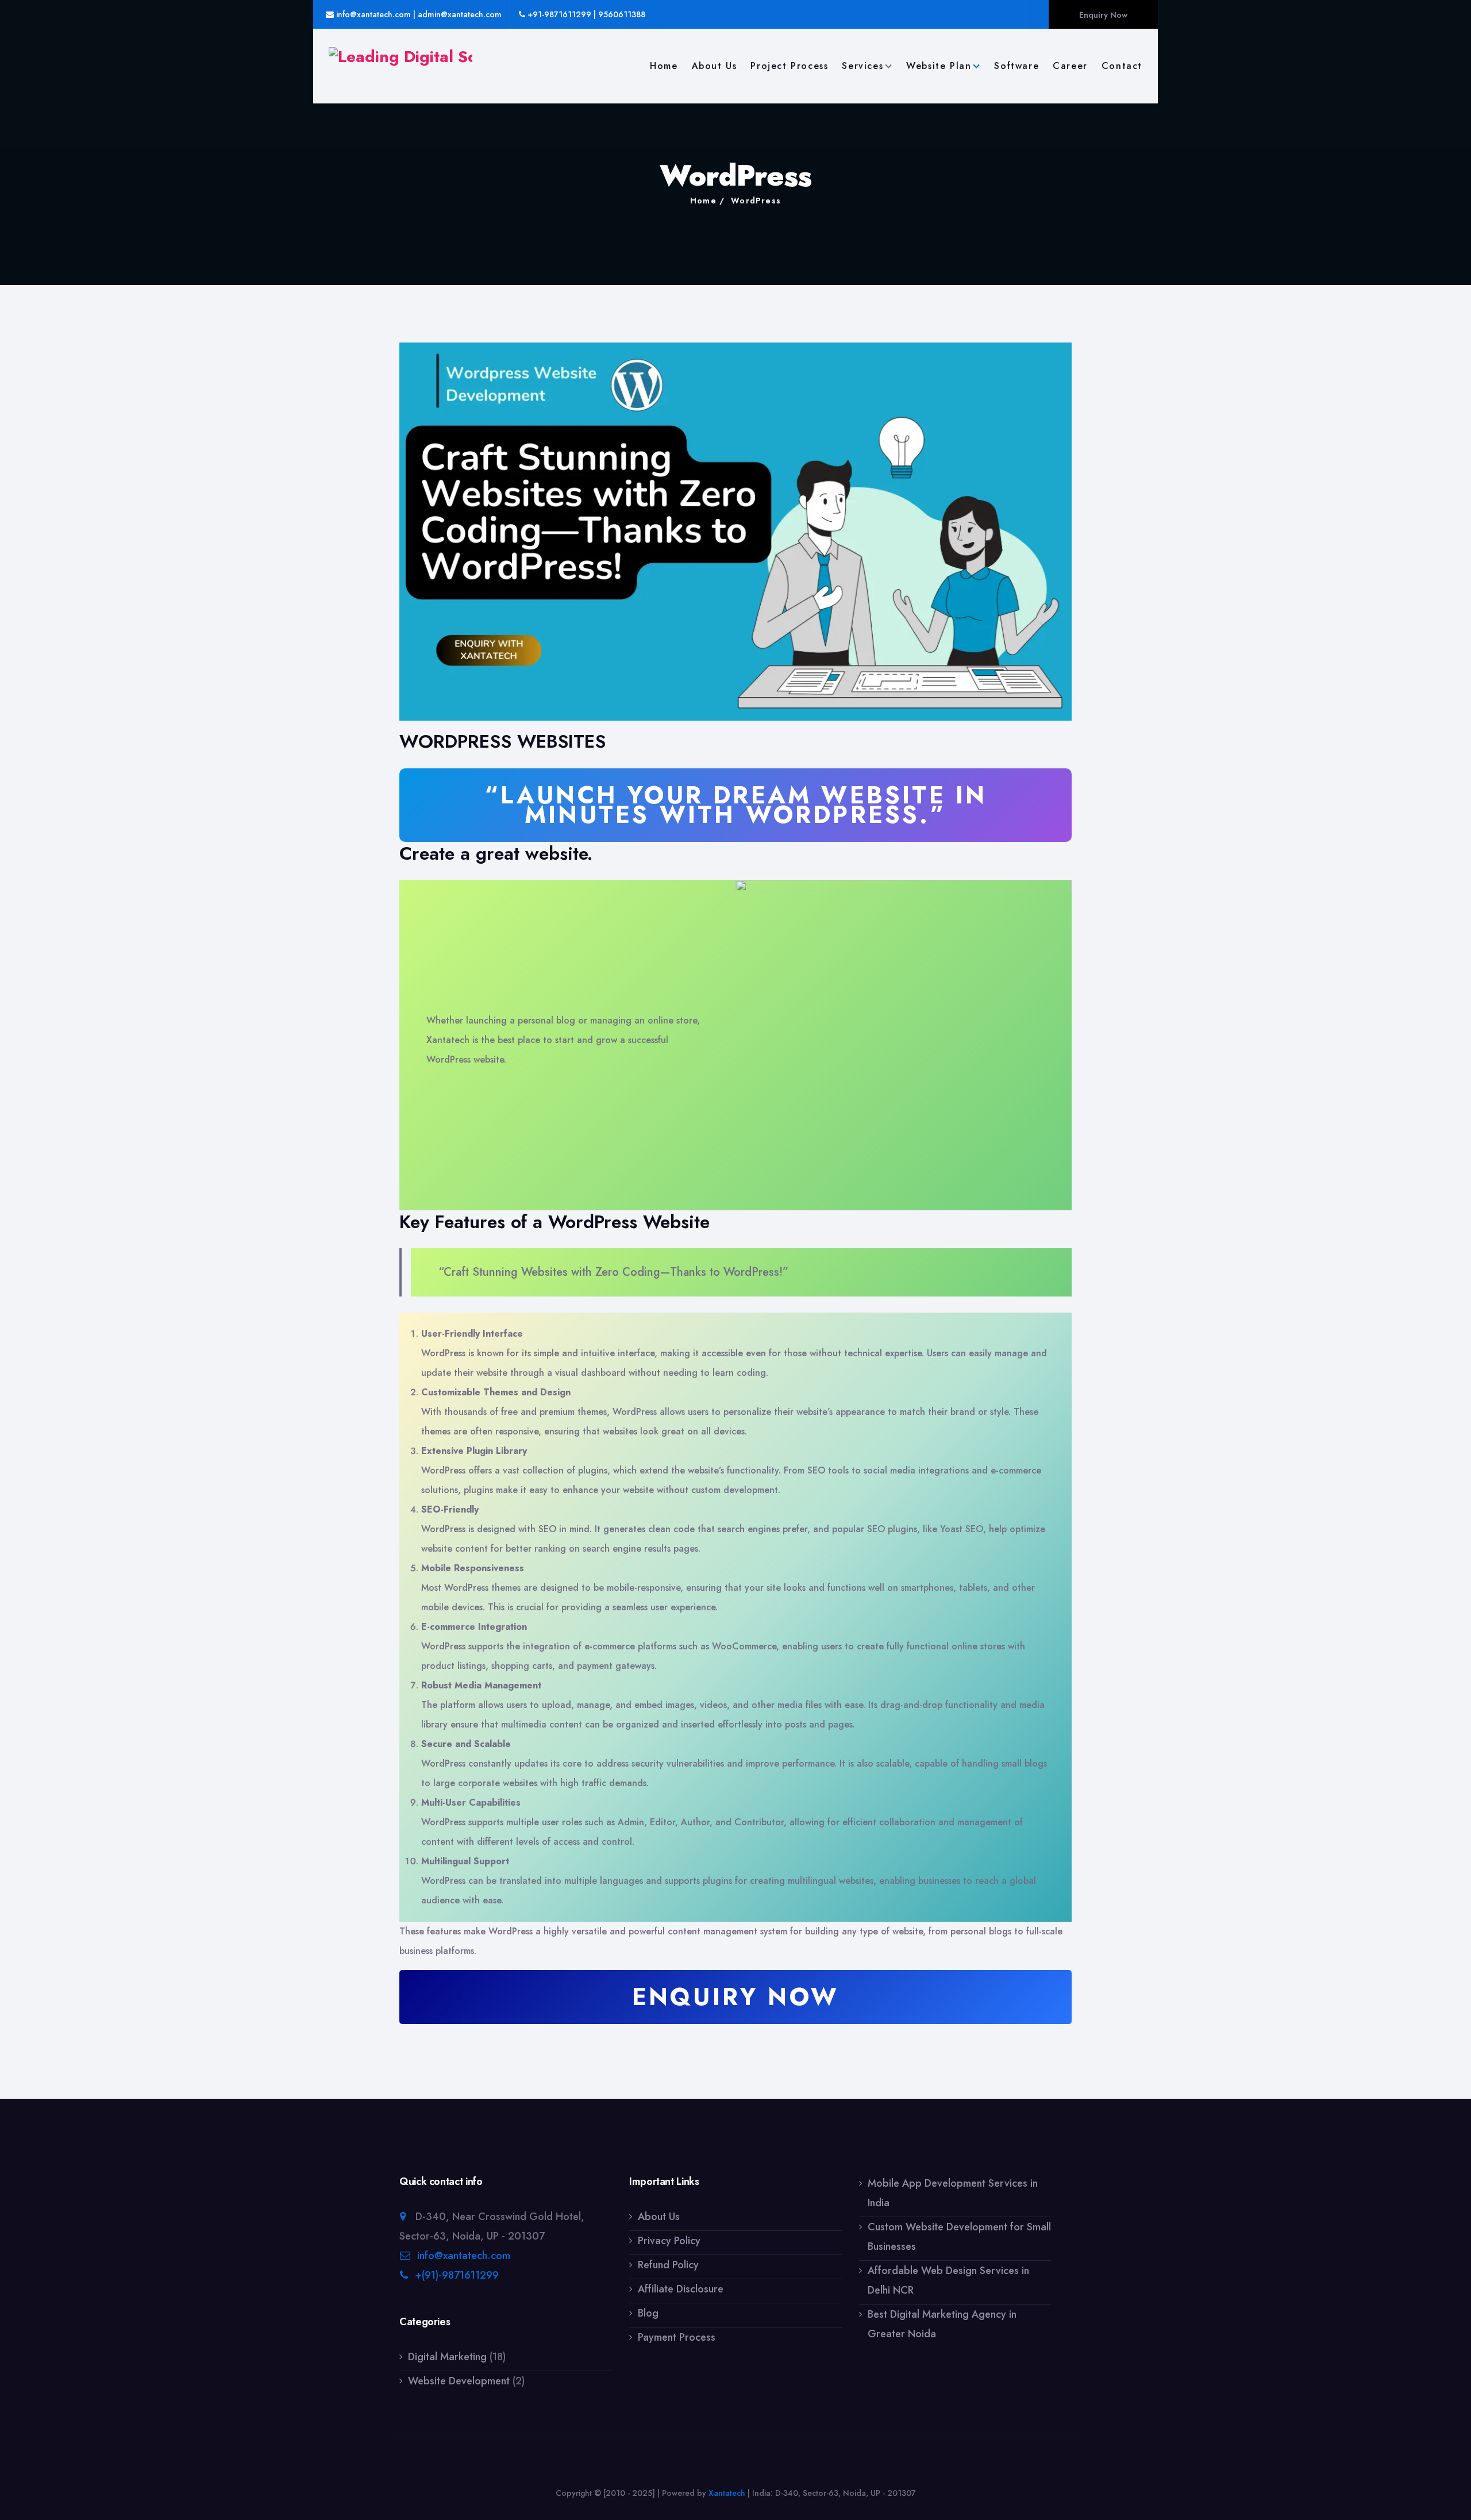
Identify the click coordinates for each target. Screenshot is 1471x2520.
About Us (715, 66)
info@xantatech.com (464, 2256)
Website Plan (939, 66)
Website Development (459, 2381)
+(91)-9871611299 (457, 2275)
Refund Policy (668, 2265)
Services (862, 66)
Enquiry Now (1103, 15)
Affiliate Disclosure (681, 2289)
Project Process (789, 66)
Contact (1122, 66)
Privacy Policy (669, 2241)
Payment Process (677, 2337)
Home (664, 66)
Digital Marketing (447, 2357)
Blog (648, 2313)
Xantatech (727, 2493)
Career (1070, 66)
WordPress (756, 201)
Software (1016, 66)
